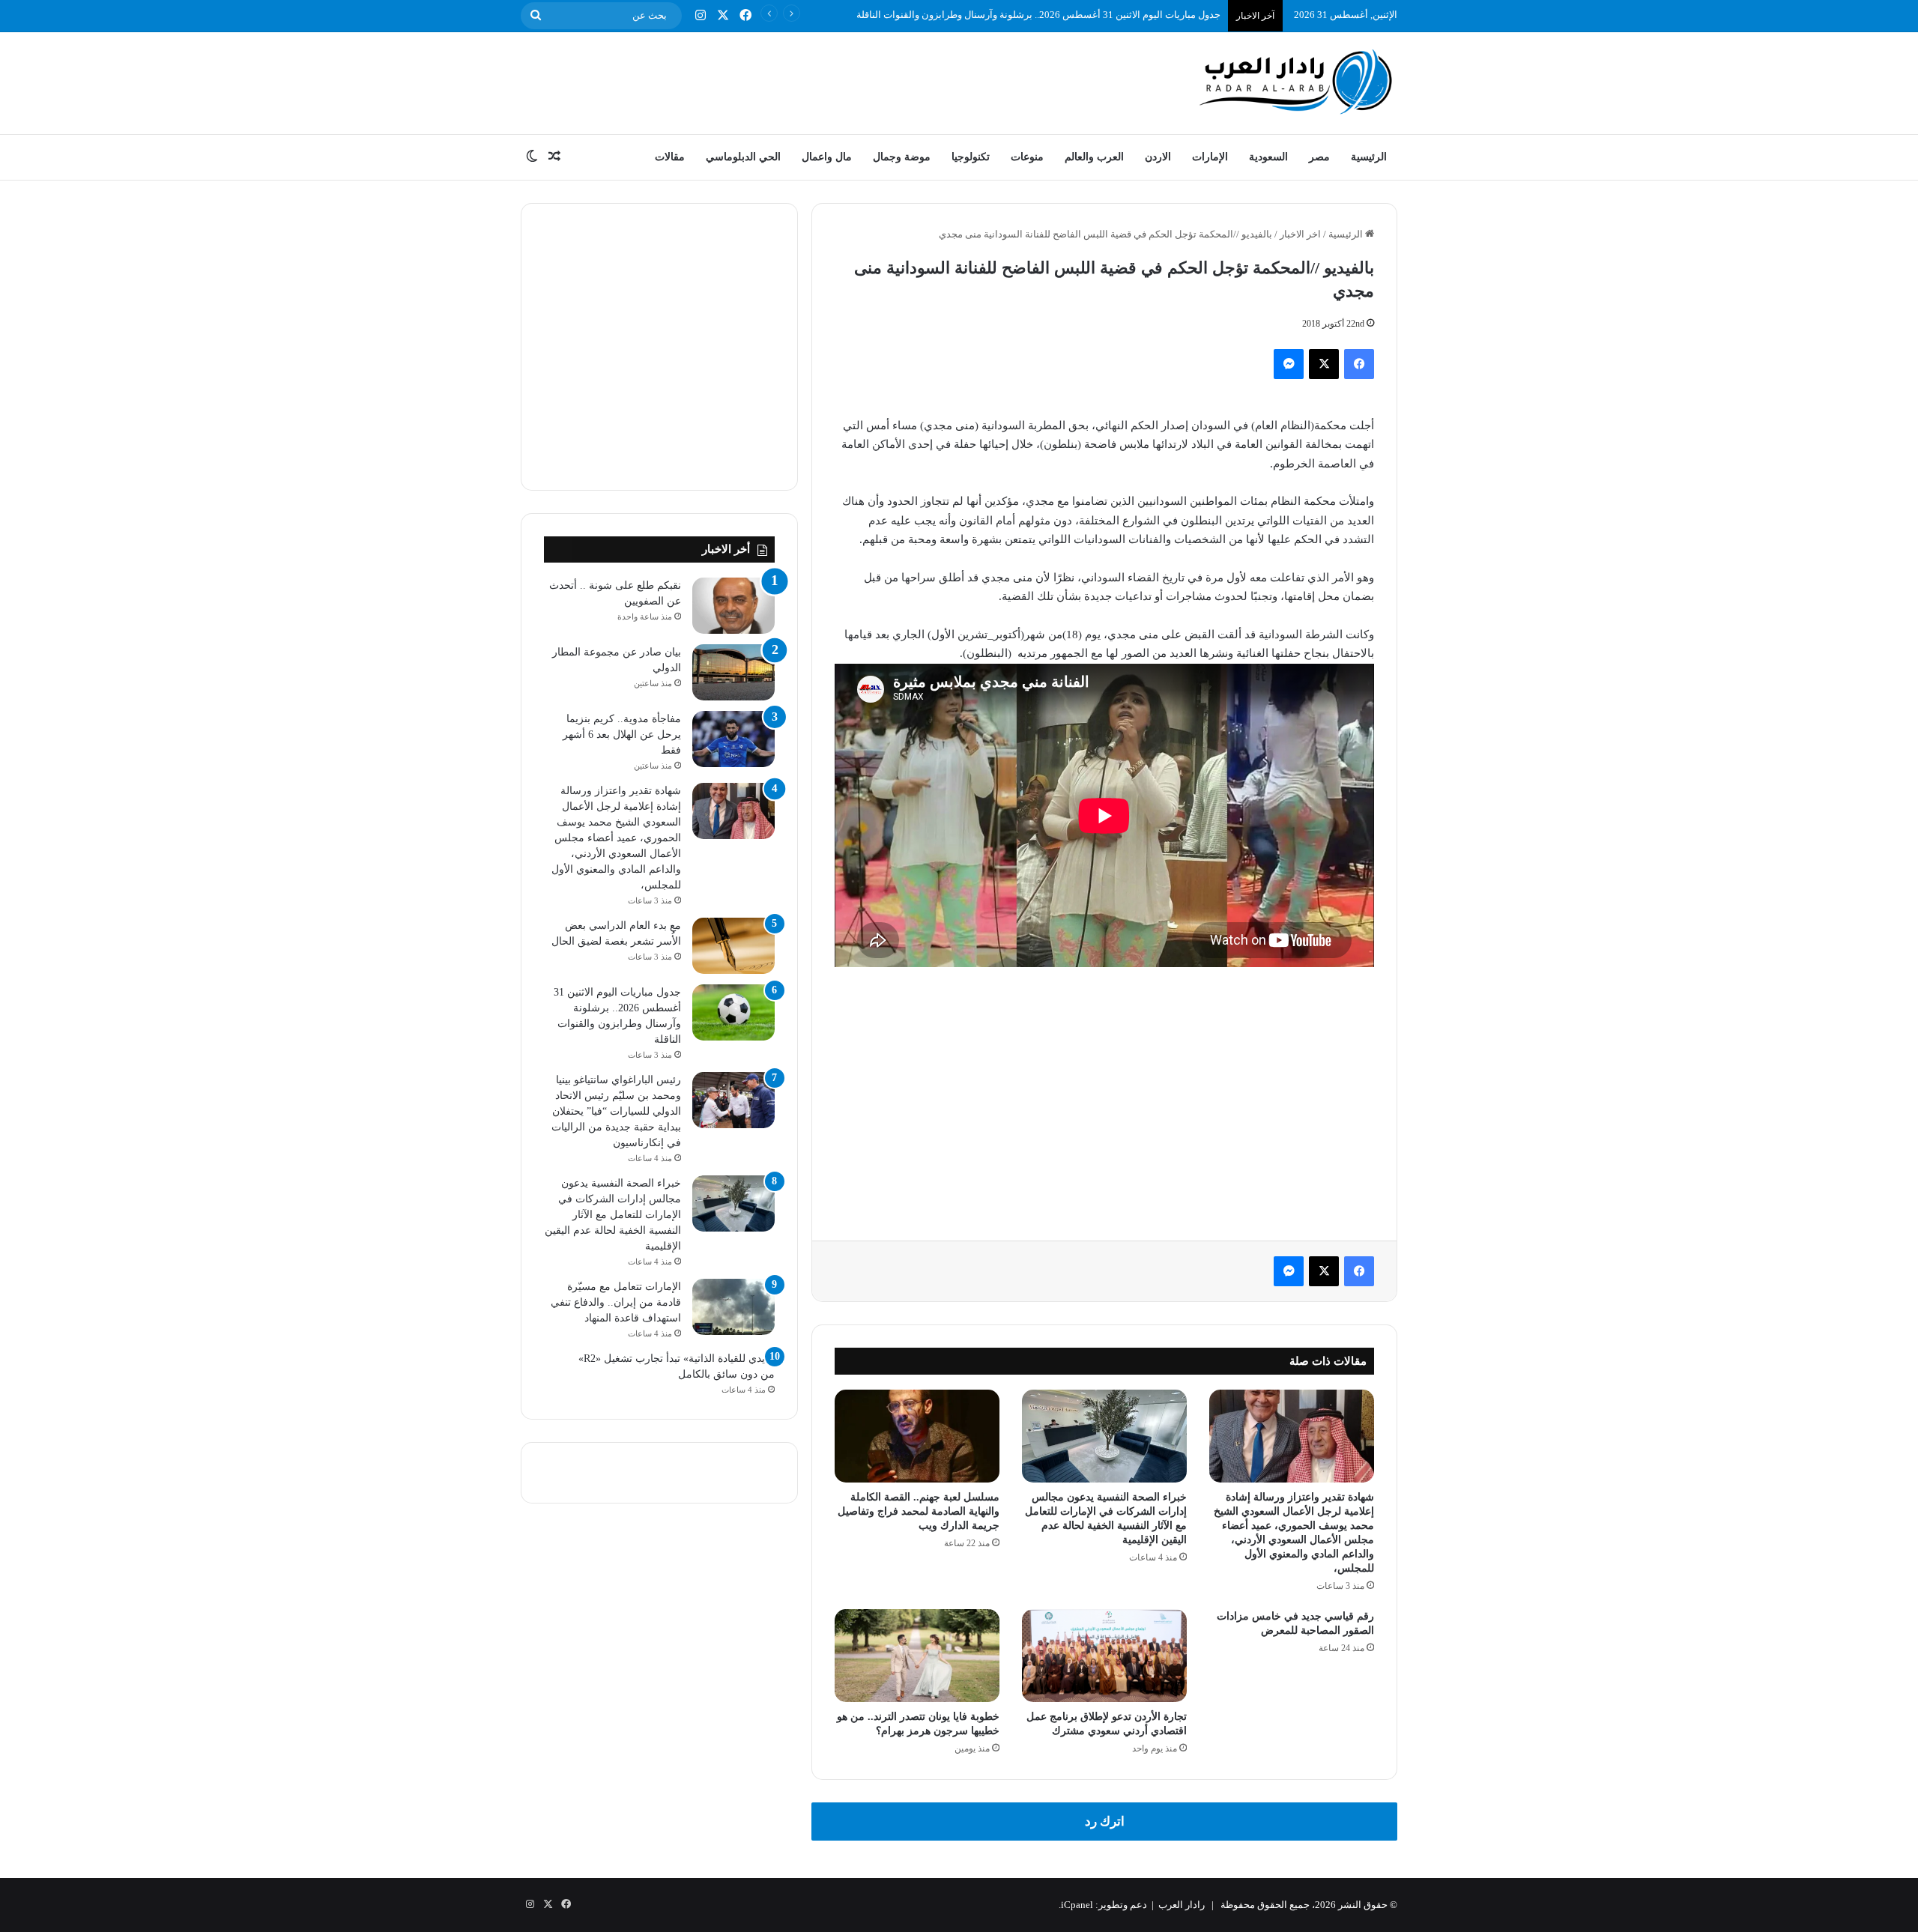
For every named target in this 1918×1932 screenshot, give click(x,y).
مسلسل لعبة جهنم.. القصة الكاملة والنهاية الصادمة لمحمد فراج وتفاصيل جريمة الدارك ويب (919, 1511)
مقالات (670, 157)
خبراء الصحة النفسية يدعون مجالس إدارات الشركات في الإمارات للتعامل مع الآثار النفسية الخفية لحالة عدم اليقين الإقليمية (613, 1215)
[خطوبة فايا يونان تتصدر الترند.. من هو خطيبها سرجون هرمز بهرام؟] (917, 1656)
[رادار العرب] (1296, 81)
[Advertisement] (809, 81)
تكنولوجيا (971, 157)
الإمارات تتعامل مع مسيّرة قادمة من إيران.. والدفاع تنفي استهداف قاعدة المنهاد (616, 1302)
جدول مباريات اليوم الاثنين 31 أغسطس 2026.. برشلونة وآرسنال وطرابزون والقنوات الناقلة (1038, 15)
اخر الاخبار (1300, 234)
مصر (1319, 157)
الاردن (1158, 157)
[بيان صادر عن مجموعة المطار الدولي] (733, 672)
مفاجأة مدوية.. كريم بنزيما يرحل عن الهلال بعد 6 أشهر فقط (622, 735)
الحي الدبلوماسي (743, 157)
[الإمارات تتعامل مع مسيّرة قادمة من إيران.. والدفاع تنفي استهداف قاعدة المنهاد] (733, 1307)
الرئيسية (1369, 157)
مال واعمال (827, 157)
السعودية (1268, 157)
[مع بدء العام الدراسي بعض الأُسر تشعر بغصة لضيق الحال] (733, 946)
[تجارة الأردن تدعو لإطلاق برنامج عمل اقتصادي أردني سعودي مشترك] (1104, 1656)
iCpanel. (1076, 1905)
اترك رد (1105, 1822)
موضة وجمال (902, 157)
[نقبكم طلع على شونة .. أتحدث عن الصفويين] (733, 606)
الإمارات (1210, 157)
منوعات (1027, 157)
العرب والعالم (1094, 157)
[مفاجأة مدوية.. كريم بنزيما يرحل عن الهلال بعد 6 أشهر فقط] (733, 739)
